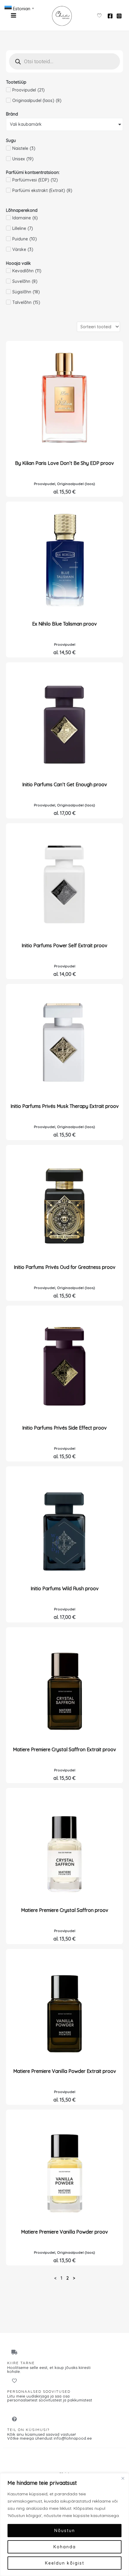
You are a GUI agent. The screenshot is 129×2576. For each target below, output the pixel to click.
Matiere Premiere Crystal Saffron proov (65, 1910)
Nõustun (65, 2531)
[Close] (123, 2478)
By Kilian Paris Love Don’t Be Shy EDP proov (64, 463)
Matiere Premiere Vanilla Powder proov (64, 2232)
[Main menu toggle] (13, 15)
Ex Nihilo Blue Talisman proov (64, 624)
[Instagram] (119, 16)
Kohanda (65, 2547)
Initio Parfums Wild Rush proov (65, 1588)
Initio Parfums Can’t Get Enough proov (65, 784)
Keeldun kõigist (65, 2563)
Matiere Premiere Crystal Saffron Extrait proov (64, 1749)
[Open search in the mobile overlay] (64, 61)
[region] (64, 2525)
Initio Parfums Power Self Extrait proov (64, 945)
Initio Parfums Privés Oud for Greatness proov (65, 1267)
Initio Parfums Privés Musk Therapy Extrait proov (65, 1106)
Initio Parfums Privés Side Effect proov (64, 1428)
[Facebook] (110, 16)
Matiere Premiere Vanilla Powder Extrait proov (65, 2071)
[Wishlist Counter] (99, 15)
